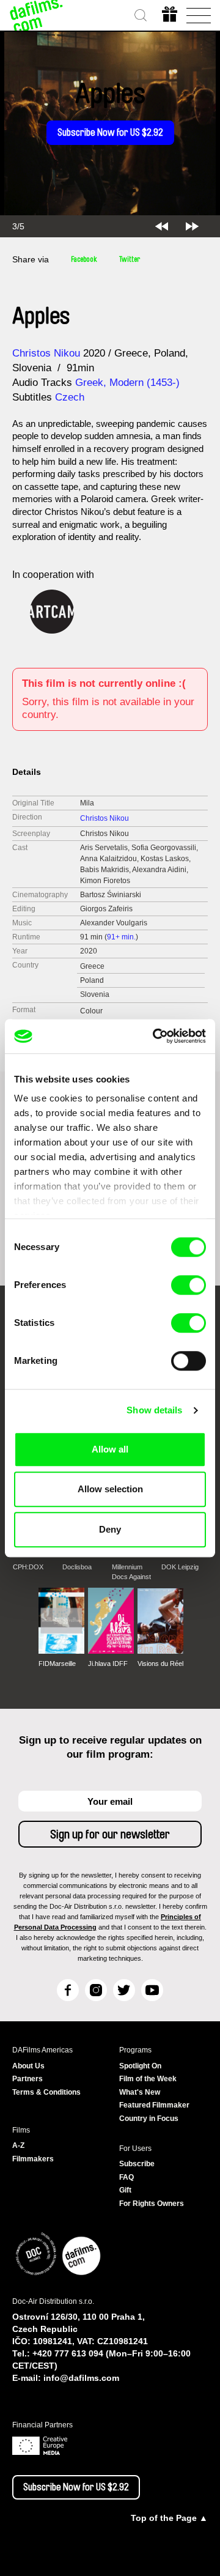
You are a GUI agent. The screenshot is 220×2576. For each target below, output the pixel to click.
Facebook (84, 259)
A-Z (18, 2145)
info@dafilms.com (81, 2378)
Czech (70, 397)
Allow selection (110, 1489)
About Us (28, 2066)
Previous (162, 226)
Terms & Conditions (46, 2092)
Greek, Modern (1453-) (127, 383)
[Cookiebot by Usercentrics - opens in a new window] (155, 1036)
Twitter (130, 259)
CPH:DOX (28, 1567)
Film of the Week (148, 2079)
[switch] (189, 1285)
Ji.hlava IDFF (108, 1664)
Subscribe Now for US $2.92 (110, 133)
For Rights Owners (152, 2204)
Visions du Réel (160, 1664)
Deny (110, 1529)
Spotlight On (140, 2066)
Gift (125, 2190)
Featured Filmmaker (154, 2105)
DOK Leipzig (180, 1567)
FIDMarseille (57, 1664)
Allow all (110, 1449)
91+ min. (121, 937)
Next (192, 226)
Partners (28, 2079)
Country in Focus (149, 2119)
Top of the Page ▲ (169, 2518)
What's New (140, 2092)
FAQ (127, 2177)
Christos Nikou (46, 353)
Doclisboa (77, 1567)
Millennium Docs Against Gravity (131, 1572)
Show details (154, 1410)
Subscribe (137, 2164)
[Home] (37, 15)
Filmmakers (33, 2159)
